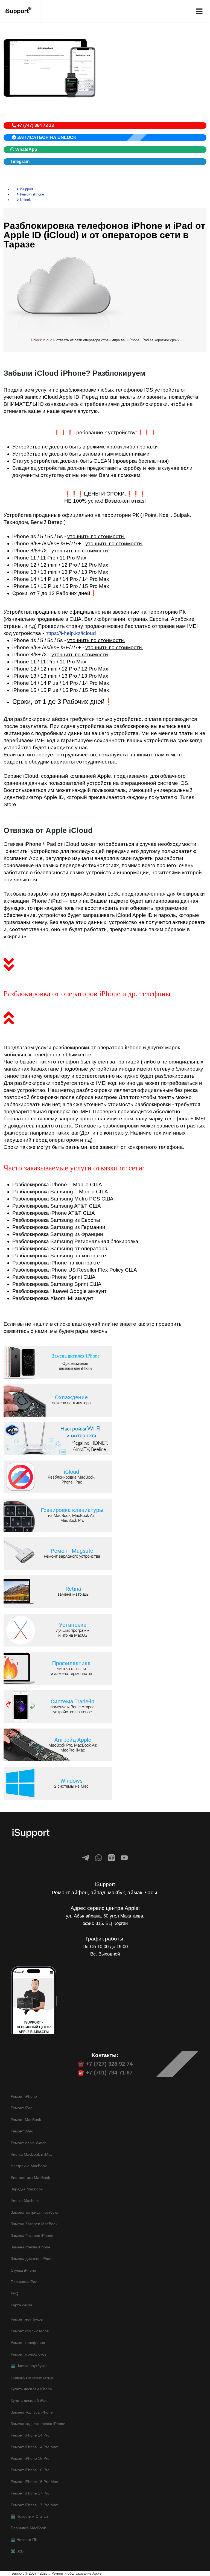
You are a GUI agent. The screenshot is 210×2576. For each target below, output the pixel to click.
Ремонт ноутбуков (27, 2319)
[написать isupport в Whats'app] (99, 1858)
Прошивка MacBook (28, 2528)
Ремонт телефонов (28, 2342)
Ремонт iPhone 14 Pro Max (34, 2447)
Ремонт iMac (22, 2131)
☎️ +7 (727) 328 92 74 (105, 2064)
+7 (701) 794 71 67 (109, 2073)
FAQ (14, 2294)
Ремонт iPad (22, 2108)
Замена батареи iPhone (32, 2236)
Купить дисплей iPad (29, 2400)
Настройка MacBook (29, 2166)
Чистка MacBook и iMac (32, 2154)
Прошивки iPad (24, 2282)
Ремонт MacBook (26, 2120)
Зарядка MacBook (27, 2189)
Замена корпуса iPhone (32, 2412)
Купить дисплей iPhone (31, 2389)
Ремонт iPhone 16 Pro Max (34, 2482)
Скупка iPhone (23, 2270)
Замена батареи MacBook (34, 2224)
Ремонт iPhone (31, 194)
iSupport (26, 189)
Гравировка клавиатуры (32, 2377)
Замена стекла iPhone (30, 2247)
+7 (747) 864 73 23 (35, 125)
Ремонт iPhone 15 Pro (30, 2458)
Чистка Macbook (25, 2201)
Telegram (20, 161)
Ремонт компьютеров (30, 2331)
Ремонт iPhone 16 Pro (30, 2470)
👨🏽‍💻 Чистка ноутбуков (29, 2366)
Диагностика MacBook (30, 2178)
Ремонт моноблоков (28, 2354)
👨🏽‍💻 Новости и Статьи (29, 2516)
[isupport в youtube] (124, 1858)
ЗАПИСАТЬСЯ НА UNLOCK (46, 137)
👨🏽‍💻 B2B (17, 2551)
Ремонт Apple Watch (29, 2143)
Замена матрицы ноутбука (34, 2212)
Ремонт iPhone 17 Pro (30, 2493)
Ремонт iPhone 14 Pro (30, 2435)
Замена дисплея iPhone (32, 2259)
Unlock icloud (42, 340)
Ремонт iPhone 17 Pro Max (34, 2505)
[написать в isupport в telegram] (86, 1858)
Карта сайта (21, 2305)
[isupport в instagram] (111, 1858)
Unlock (25, 200)
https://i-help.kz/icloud (71, 633)
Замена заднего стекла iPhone (38, 2424)
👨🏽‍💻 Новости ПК (24, 2540)
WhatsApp (26, 149)
